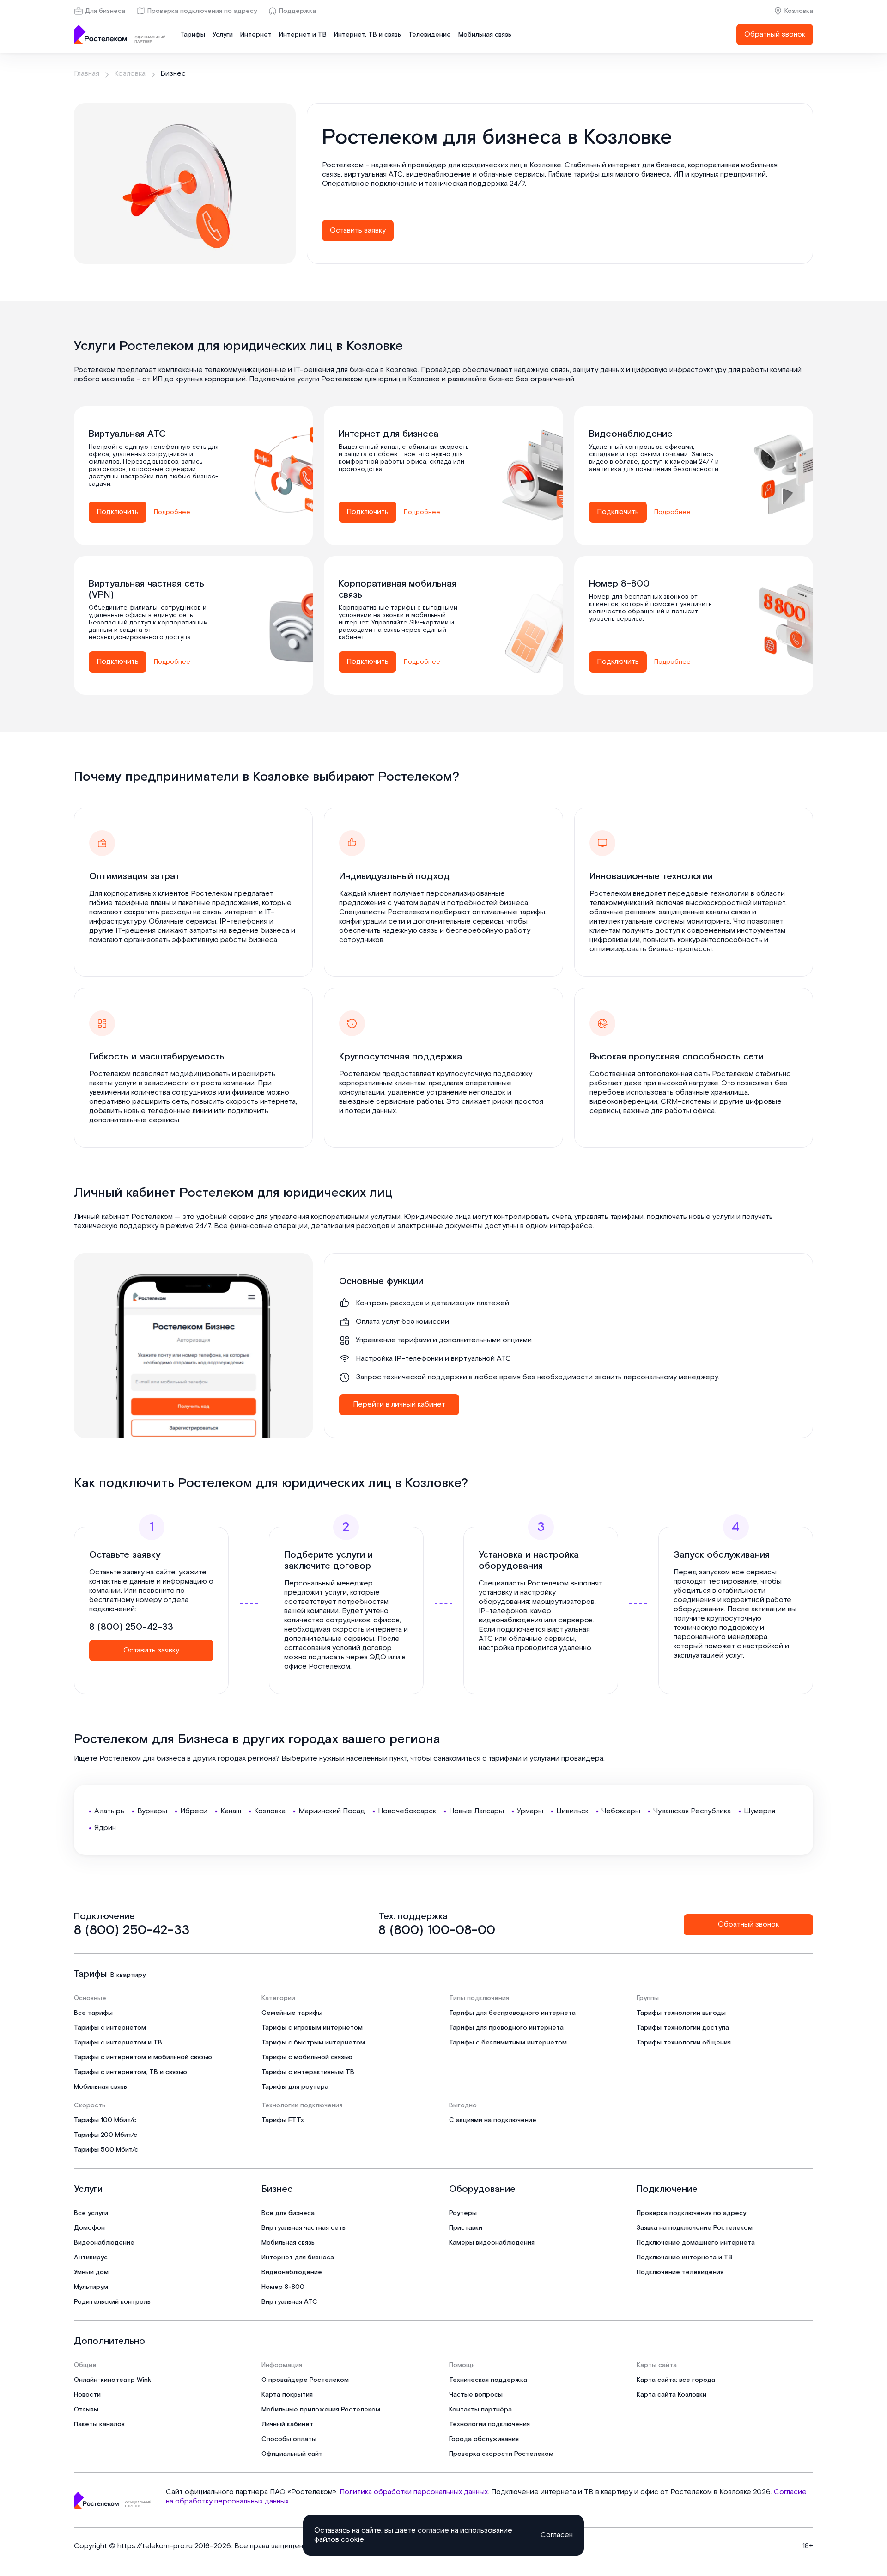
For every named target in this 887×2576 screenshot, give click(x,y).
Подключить (118, 512)
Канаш (231, 1811)
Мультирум (91, 2287)
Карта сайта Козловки (671, 2395)
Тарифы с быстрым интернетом (313, 2043)
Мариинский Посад (332, 1811)
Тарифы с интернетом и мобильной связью (143, 2057)
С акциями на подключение (493, 2120)
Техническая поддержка (488, 2380)
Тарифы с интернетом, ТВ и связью (131, 2072)
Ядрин (105, 1828)
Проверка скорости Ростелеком (501, 2454)
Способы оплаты (289, 2439)
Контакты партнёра (480, 2410)
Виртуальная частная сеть (304, 2228)
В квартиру (128, 1975)
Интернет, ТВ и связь (368, 35)
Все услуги (91, 2213)
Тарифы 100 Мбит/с (105, 2120)
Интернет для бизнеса (298, 2258)
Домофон (89, 2228)
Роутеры (463, 2213)
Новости (87, 2395)
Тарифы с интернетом (110, 2028)
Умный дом (91, 2272)
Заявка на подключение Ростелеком (695, 2228)
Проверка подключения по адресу (202, 11)
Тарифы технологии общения (684, 2043)
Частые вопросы (476, 2395)
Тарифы (193, 35)
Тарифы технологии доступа (683, 2028)
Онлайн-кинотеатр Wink (112, 2380)
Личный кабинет (287, 2424)
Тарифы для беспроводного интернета (512, 2013)
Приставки (466, 2228)
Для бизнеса (105, 11)
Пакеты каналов (99, 2424)
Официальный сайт (292, 2454)
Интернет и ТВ (303, 35)
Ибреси (194, 1811)
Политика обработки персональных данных (414, 2492)
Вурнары (152, 1811)
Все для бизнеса (288, 2213)
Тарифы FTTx (283, 2120)
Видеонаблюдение (104, 2243)
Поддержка (298, 11)
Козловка (799, 11)
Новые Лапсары (477, 1811)
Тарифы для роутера (295, 2087)
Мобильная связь (485, 35)
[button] (560, 179)
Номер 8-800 (283, 2287)
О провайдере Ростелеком (305, 2380)
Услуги (223, 35)
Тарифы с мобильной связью (307, 2057)
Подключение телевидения (680, 2272)
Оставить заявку (358, 230)
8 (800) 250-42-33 (131, 1627)
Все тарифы (93, 2013)
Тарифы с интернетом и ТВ (118, 2043)
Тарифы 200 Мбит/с (106, 2135)
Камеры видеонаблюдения (492, 2243)
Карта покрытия (287, 2395)
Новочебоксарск (407, 1811)
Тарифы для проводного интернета (506, 2028)
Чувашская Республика (692, 1811)
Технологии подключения (489, 2424)
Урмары (530, 1811)
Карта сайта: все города (676, 2380)
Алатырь (109, 1811)
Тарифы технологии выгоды (681, 2013)
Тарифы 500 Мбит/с (106, 2150)
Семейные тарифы (292, 2013)
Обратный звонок (775, 34)
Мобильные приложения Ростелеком (321, 2410)
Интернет (256, 35)
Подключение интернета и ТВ (685, 2258)
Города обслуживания (484, 2439)
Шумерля (759, 1811)
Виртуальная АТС (289, 2302)
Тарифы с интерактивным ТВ (308, 2072)
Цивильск (572, 1811)
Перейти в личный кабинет (399, 1404)
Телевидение (430, 35)
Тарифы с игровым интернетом (312, 2028)
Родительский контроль (112, 2302)
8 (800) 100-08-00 (437, 1930)
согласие (433, 2530)
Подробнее (172, 512)
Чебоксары (621, 1811)
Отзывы (86, 2410)
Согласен (557, 2535)
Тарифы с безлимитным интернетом (508, 2043)
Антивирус (91, 2258)
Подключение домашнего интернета (696, 2243)
